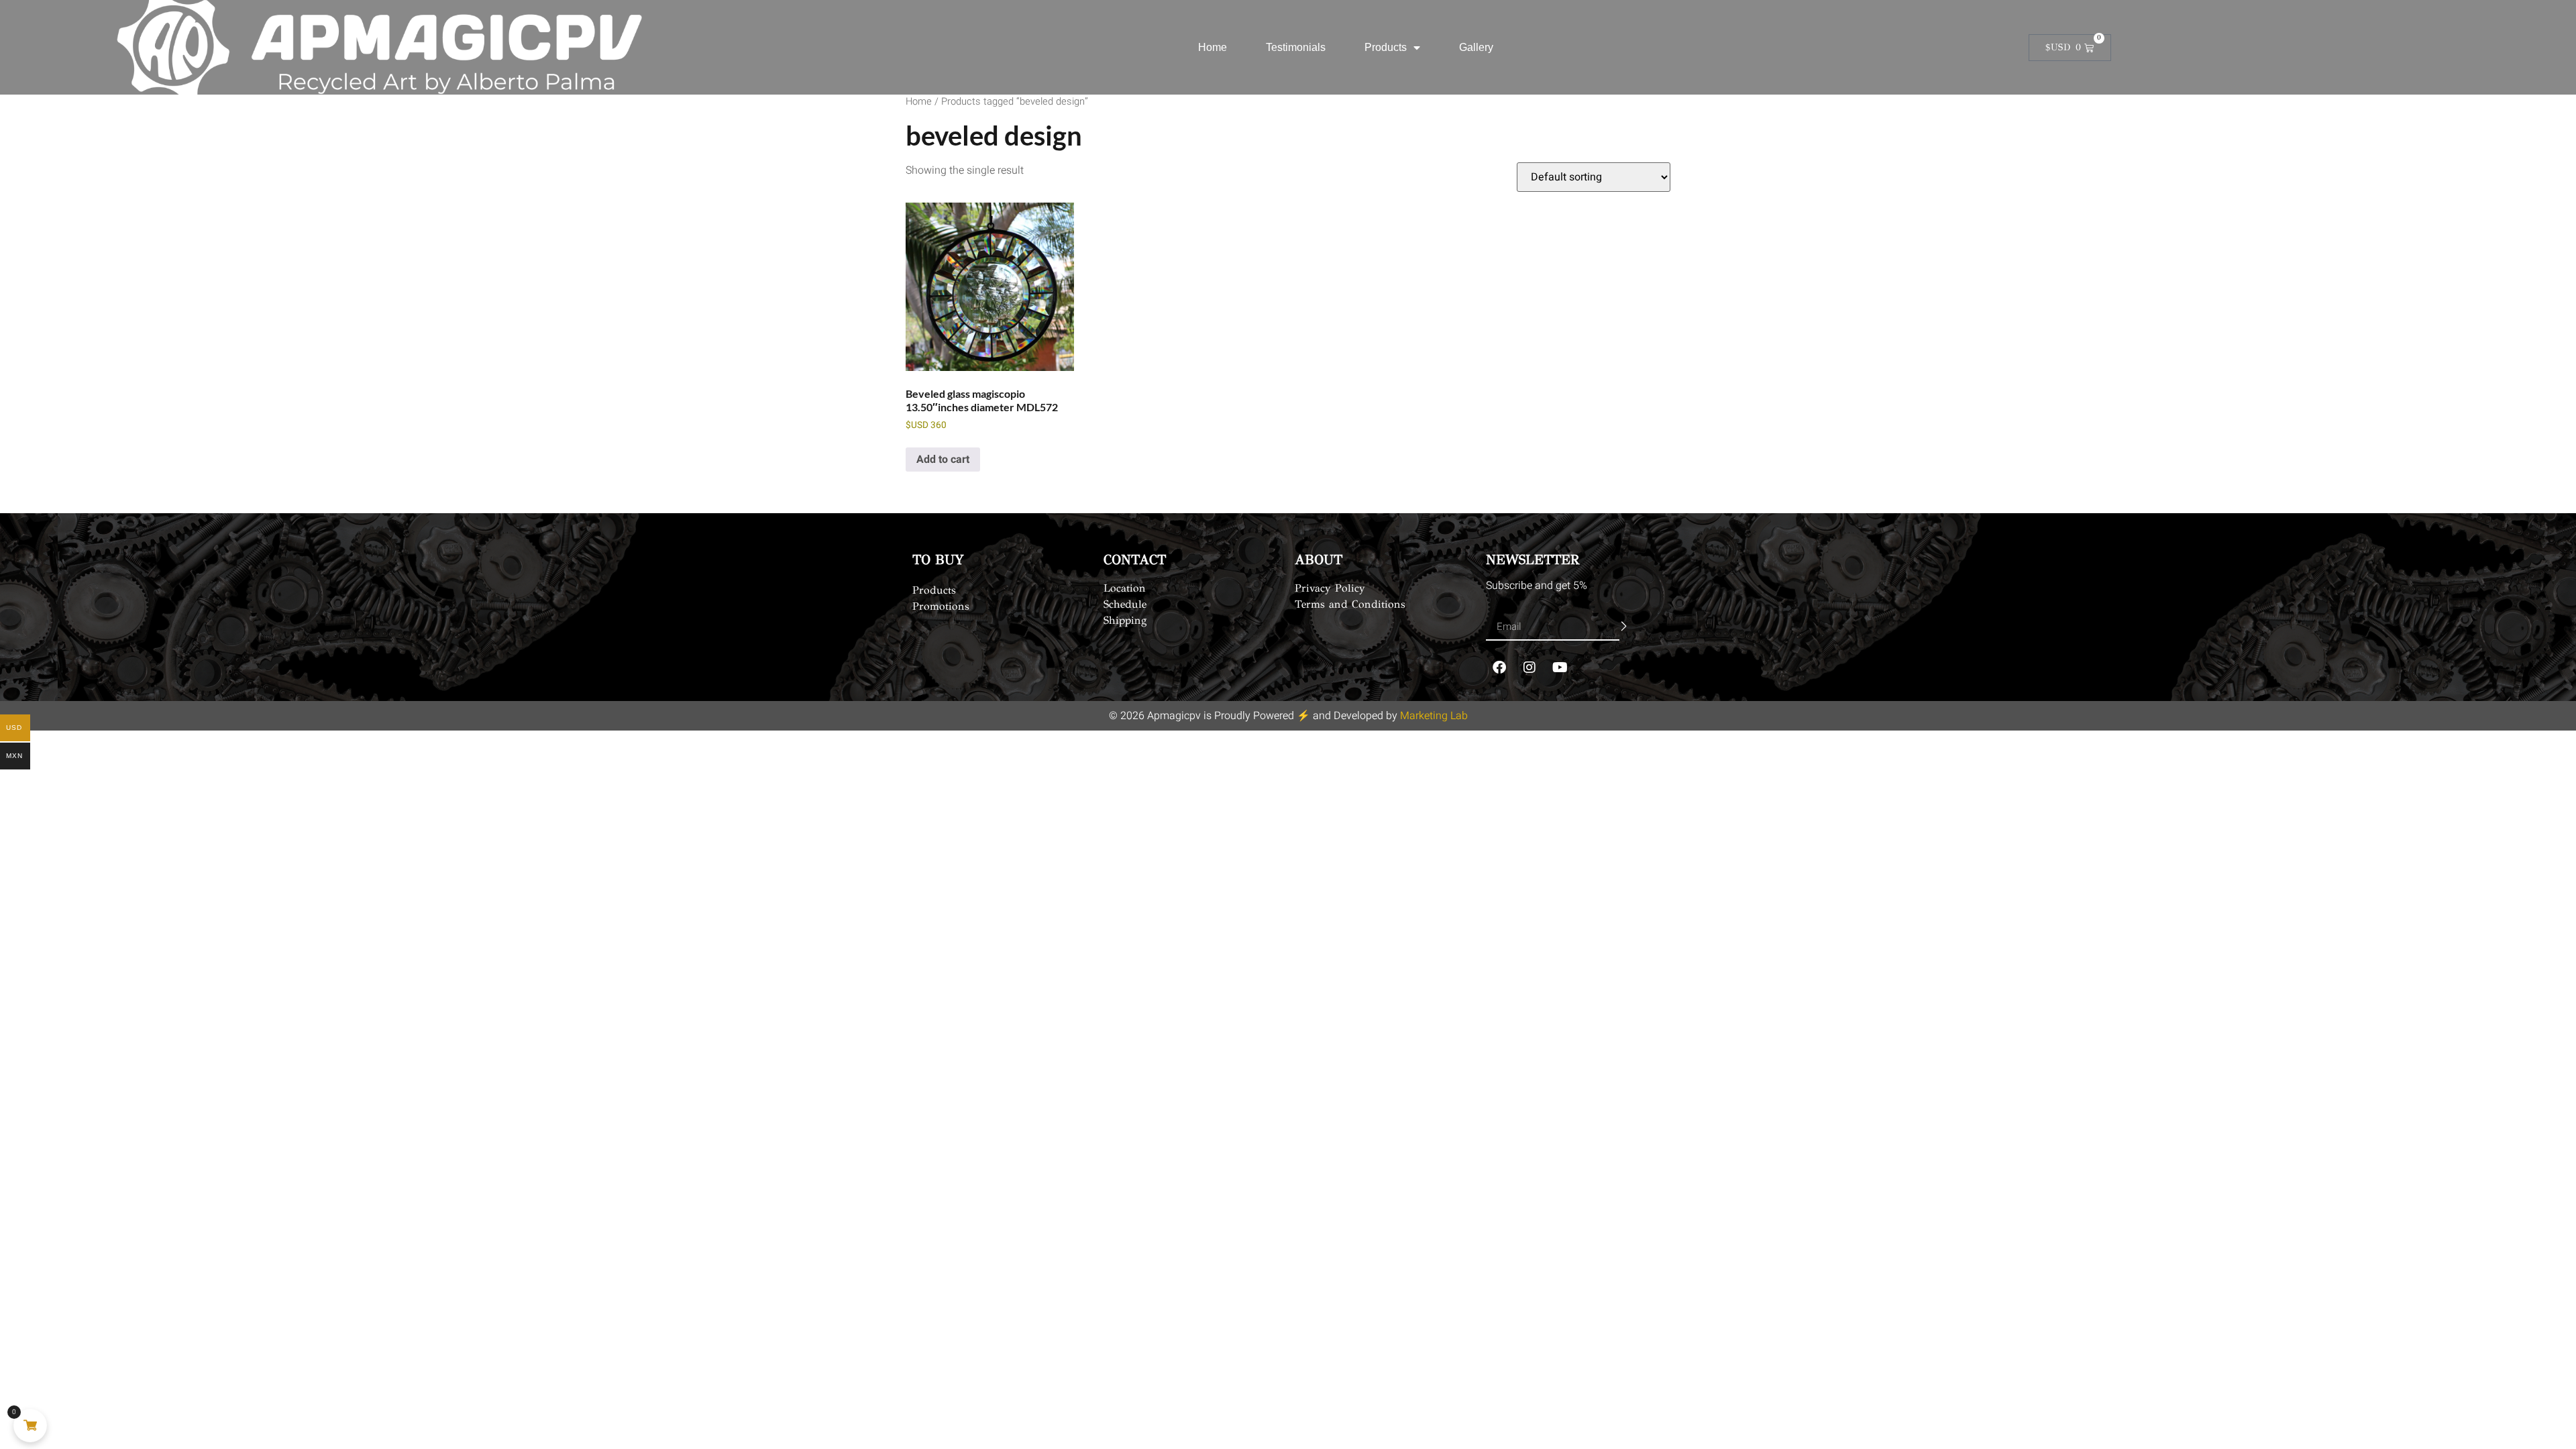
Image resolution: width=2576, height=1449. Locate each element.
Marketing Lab (1434, 716)
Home (1213, 47)
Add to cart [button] (943, 460)
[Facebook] (1499, 667)
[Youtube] (1560, 667)
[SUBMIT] (1624, 627)
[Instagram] (1529, 667)
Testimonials (1296, 47)
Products (1386, 47)
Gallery (1476, 47)
